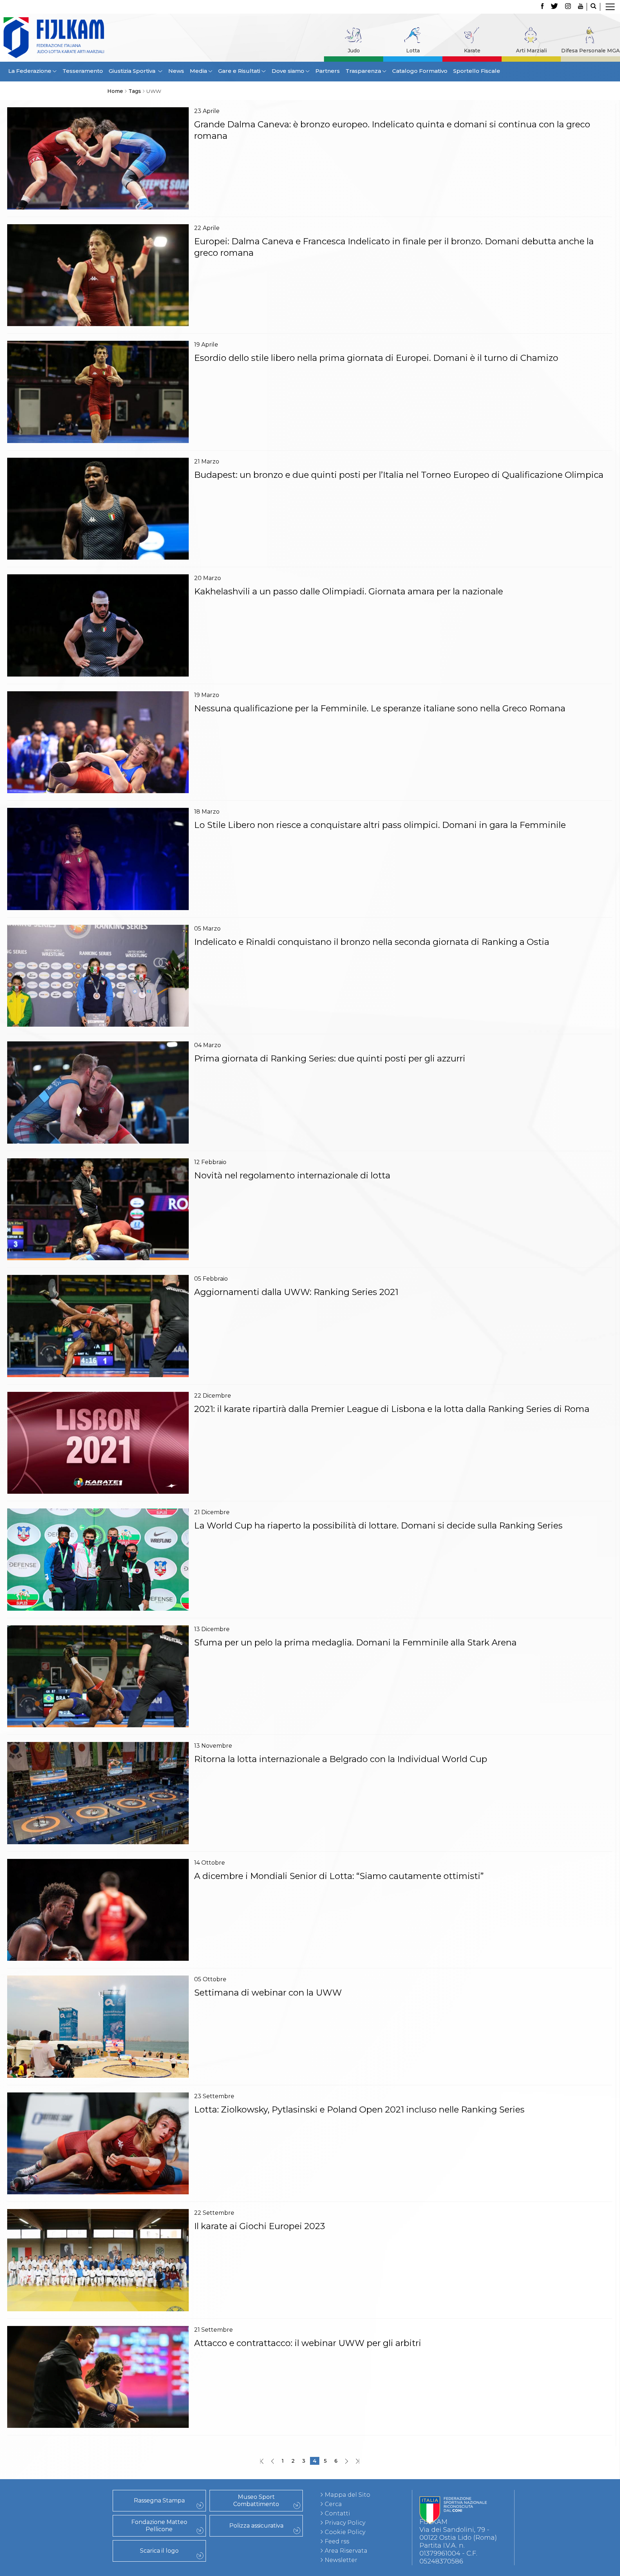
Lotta (413, 51)
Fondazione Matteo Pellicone (159, 2526)
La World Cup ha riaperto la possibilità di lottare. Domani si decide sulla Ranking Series (378, 1525)
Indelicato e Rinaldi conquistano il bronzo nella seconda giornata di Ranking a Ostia (372, 942)
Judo (354, 51)
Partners (328, 71)
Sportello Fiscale (477, 71)
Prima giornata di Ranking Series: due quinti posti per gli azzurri (330, 1058)
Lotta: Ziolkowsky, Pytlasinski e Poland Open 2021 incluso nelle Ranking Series (359, 2109)
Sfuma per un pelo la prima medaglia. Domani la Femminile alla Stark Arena (355, 1642)
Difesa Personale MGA (590, 51)
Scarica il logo (159, 2551)
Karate (472, 51)
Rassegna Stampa (159, 2500)
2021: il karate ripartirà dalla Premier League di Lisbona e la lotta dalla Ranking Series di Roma (394, 1409)
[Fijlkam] (81, 38)
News (176, 71)
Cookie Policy (345, 2532)
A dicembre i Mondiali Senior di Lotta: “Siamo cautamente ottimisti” (339, 1876)
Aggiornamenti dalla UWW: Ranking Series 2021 (296, 1292)
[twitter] (554, 7)
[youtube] (581, 7)
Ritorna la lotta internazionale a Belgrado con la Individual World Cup (341, 1759)
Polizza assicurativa (256, 2526)
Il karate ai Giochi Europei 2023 (260, 2226)
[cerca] (593, 7)
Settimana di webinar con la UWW (268, 1993)
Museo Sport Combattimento (256, 2500)
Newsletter (341, 2560)
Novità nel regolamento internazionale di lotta (292, 1175)
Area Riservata (346, 2551)
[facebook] (542, 7)
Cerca (333, 2504)
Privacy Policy (345, 2523)
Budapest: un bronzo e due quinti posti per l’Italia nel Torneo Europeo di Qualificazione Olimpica (399, 475)
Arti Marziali (531, 51)
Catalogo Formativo (420, 71)
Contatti (337, 2513)
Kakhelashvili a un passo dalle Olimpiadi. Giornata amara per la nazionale (349, 591)
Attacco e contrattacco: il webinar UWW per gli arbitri (308, 2343)
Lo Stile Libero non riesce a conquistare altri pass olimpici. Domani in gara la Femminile (380, 825)
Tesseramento (83, 71)
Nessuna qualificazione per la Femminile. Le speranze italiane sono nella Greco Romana (380, 708)
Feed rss (337, 2541)
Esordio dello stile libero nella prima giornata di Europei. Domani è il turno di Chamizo (376, 358)
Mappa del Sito (347, 2495)
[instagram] (568, 7)
